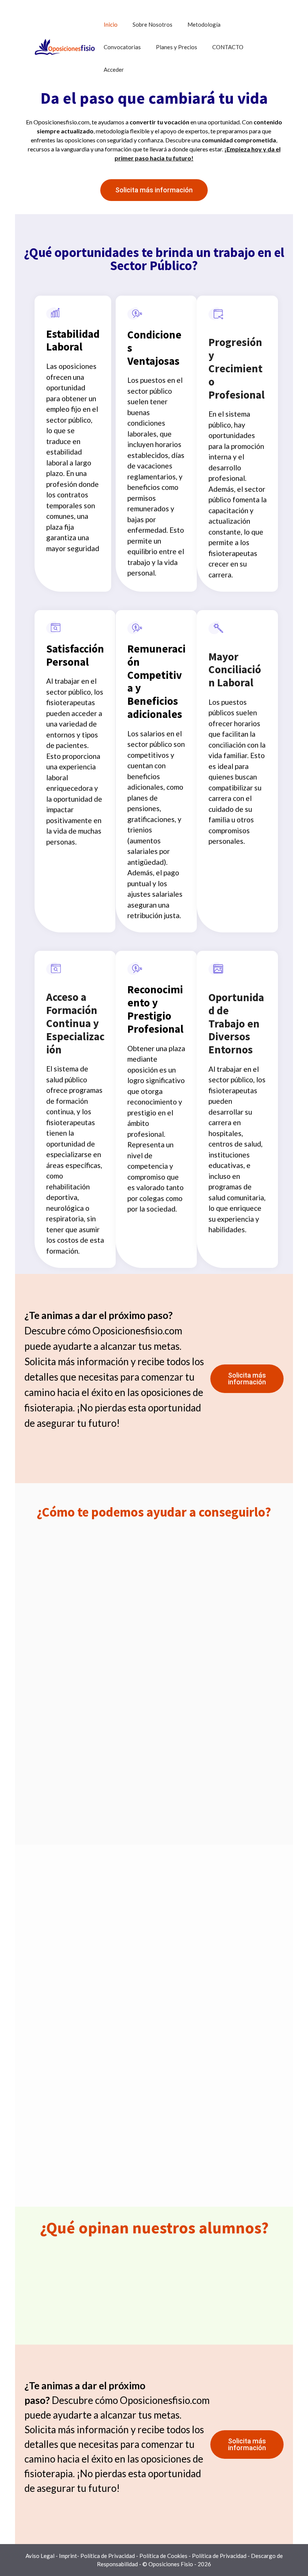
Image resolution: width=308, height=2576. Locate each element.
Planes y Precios (177, 47)
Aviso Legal (40, 2556)
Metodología (204, 24)
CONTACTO (228, 47)
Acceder (114, 69)
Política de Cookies (163, 2556)
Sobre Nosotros (152, 24)
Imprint (68, 2556)
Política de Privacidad (108, 2556)
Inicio (111, 24)
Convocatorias (122, 47)
